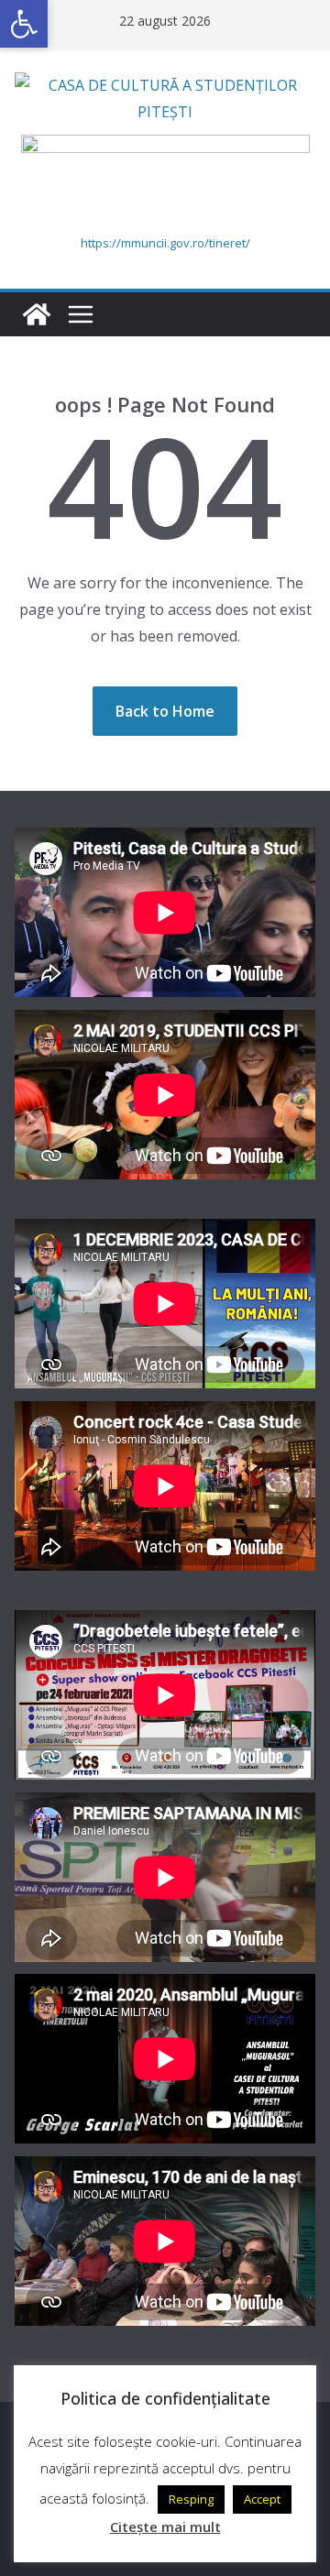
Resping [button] (191, 2499)
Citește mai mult (165, 2527)
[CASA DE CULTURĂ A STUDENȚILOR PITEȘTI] (37, 314)
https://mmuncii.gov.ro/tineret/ (165, 243)
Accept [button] (262, 2499)
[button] (24, 24)
